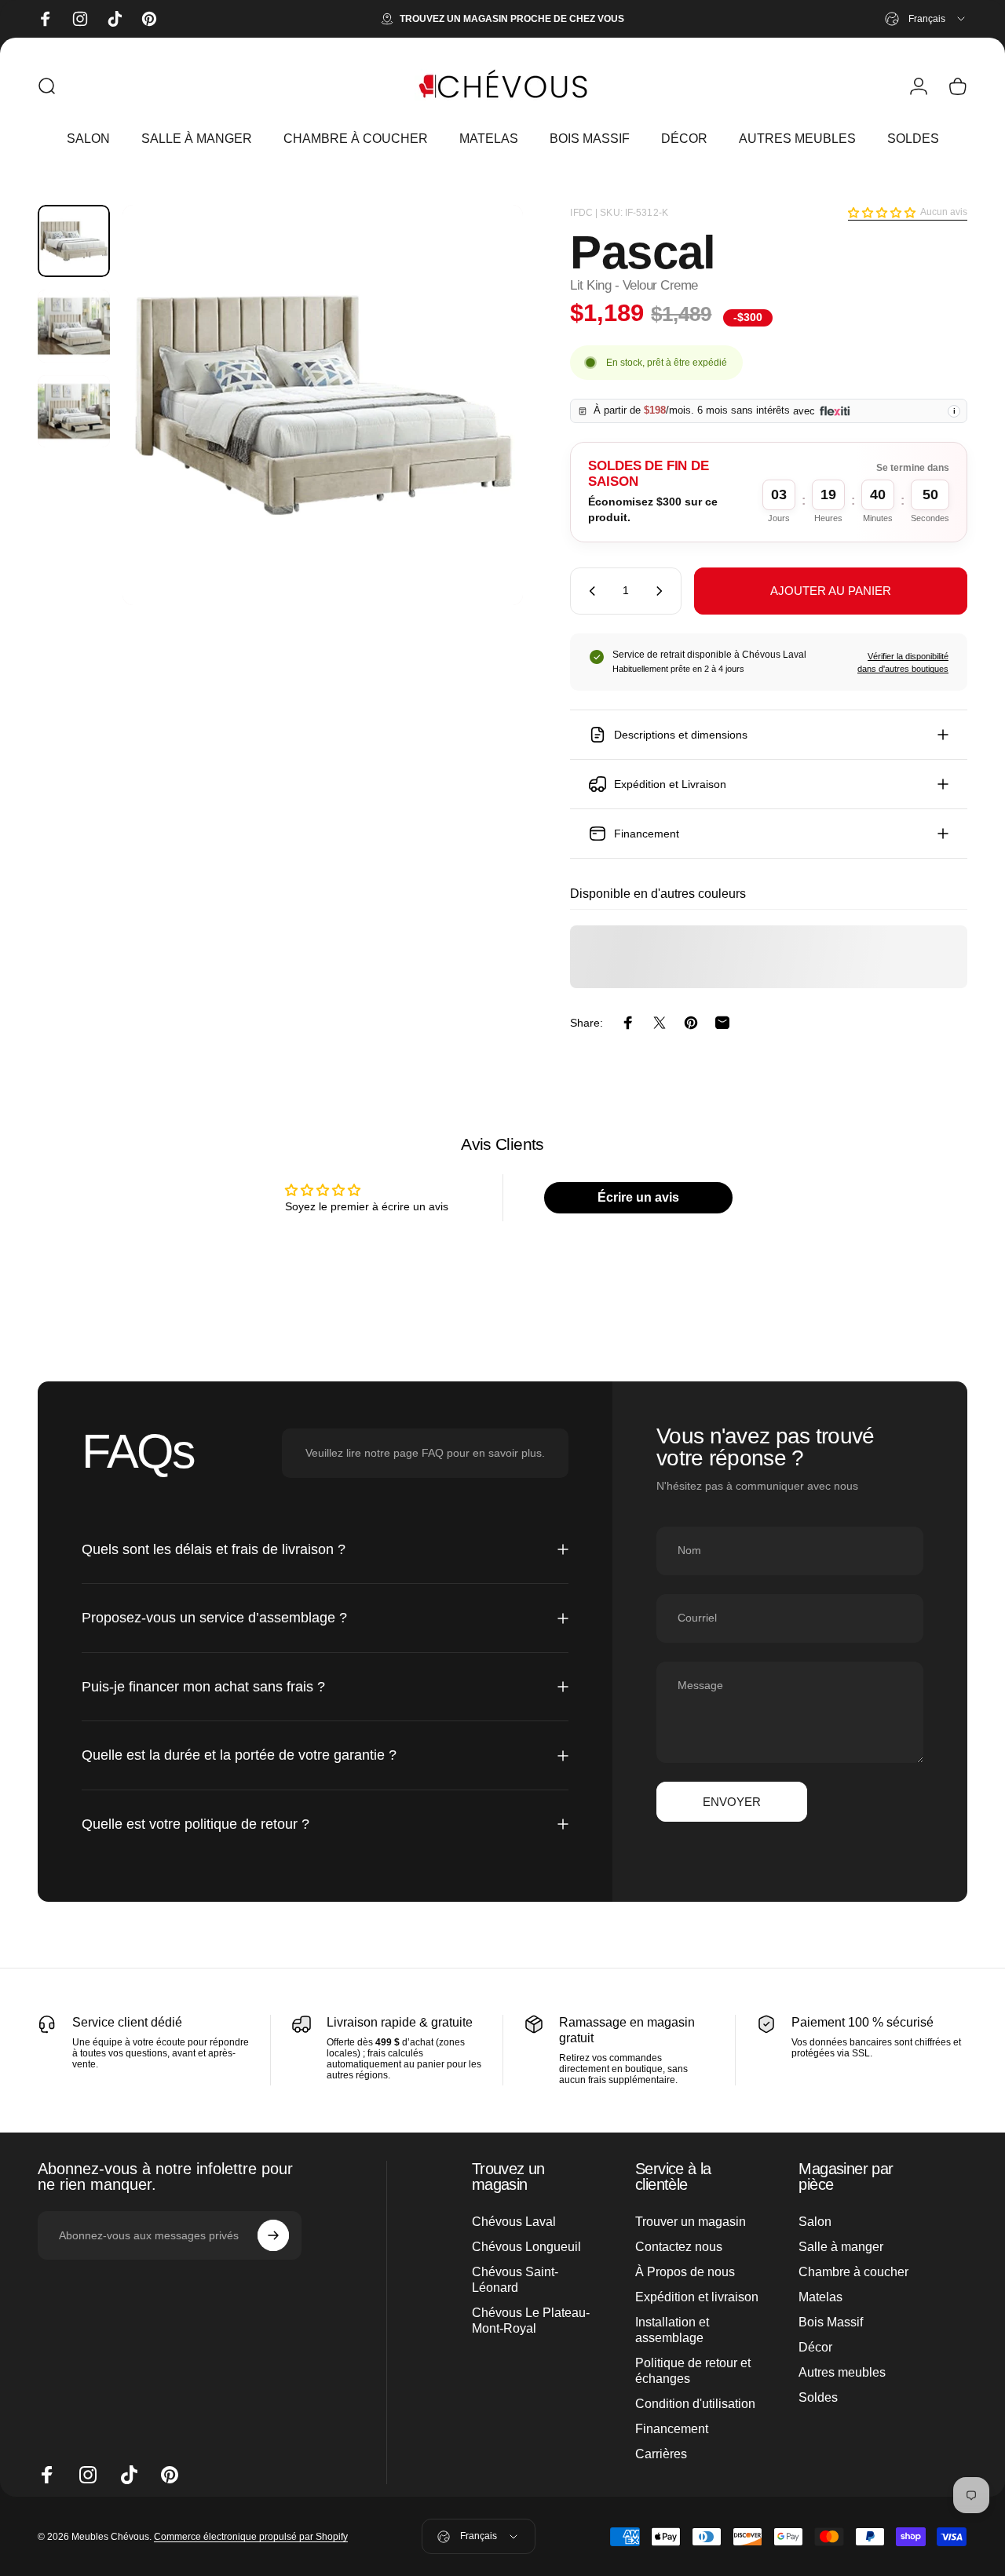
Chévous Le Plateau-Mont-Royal (531, 2321)
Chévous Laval (514, 2222)
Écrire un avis (638, 1197)
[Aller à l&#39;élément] (74, 241)
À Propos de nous (685, 2272)
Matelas (820, 2297)
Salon (815, 2222)
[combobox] (926, 19)
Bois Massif (831, 2322)
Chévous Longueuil (526, 2247)
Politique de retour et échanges (693, 2371)
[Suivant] (482, 430)
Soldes (818, 2397)
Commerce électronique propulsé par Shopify (251, 2537)
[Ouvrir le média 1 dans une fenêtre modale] (323, 405)
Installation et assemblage (672, 2330)
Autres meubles (842, 2372)
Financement (672, 2429)
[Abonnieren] (273, 2235)
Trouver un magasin (691, 2222)
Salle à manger (841, 2247)
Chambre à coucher (853, 2272)
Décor (815, 2347)
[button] (882, 213)
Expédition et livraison (697, 2297)
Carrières (661, 2454)
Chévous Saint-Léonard (515, 2280)
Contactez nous (679, 2247)
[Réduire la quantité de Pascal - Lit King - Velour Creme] (589, 591)
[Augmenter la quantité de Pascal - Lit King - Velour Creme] (663, 591)
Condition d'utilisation (695, 2404)
